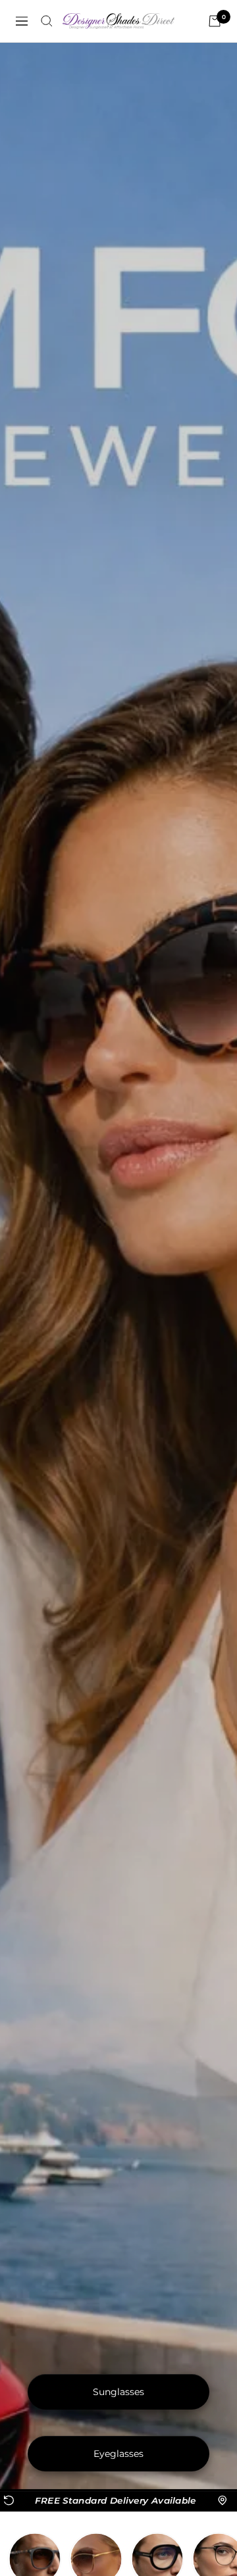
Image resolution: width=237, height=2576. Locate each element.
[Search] (47, 21)
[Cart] (215, 21)
